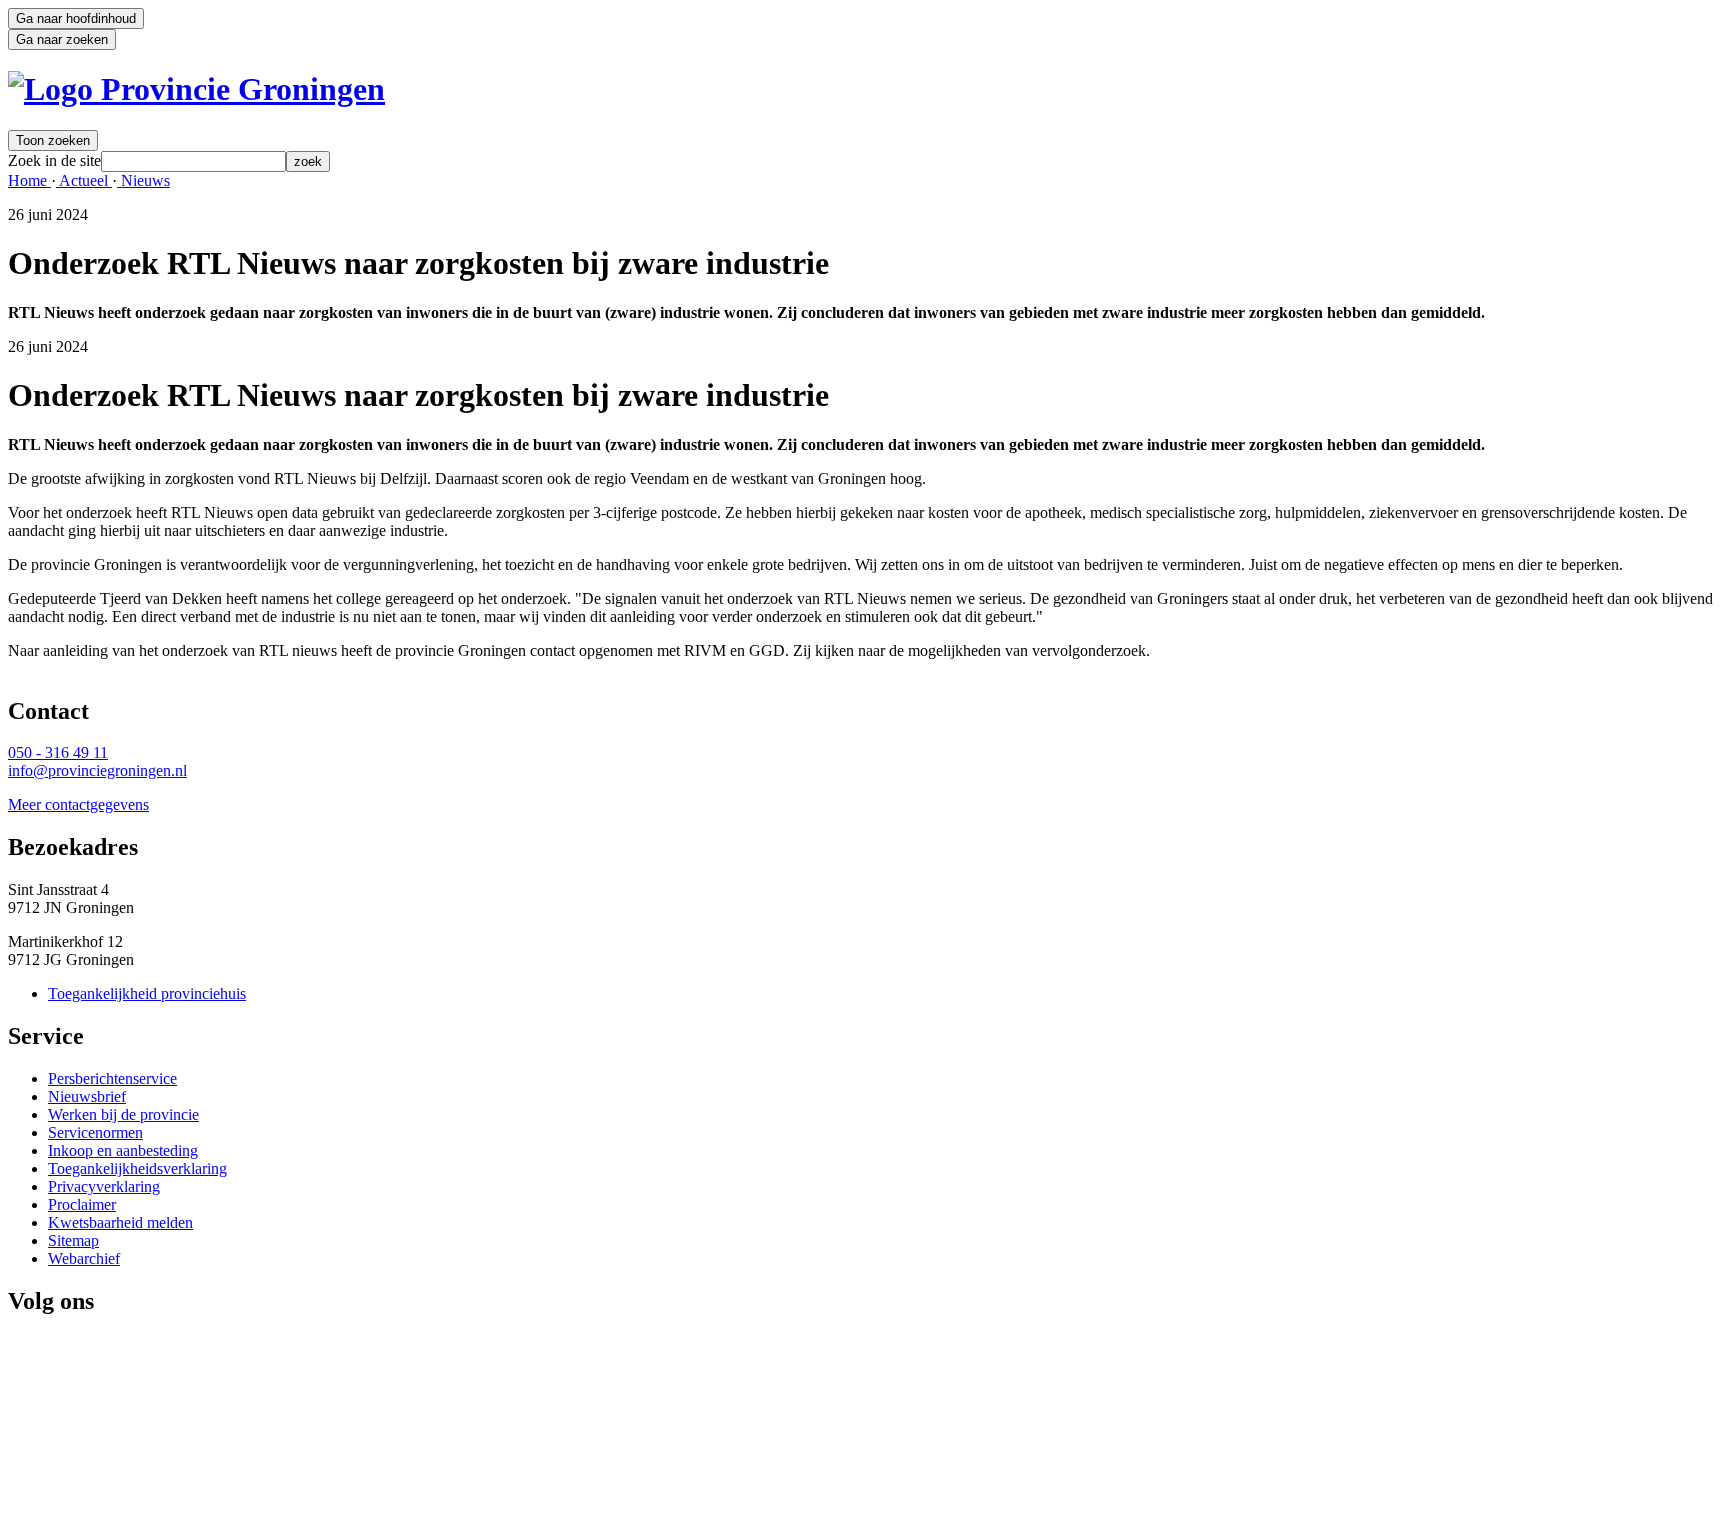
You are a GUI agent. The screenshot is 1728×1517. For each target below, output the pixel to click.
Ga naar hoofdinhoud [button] (76, 18)
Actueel (84, 180)
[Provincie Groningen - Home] (196, 89)
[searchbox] (193, 161)
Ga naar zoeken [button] (62, 39)
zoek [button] (308, 161)
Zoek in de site (54, 160)
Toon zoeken (53, 140)
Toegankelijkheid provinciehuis (147, 993)
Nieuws (143, 180)
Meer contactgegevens (78, 804)
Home (29, 180)
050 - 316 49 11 (58, 752)
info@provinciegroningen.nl (97, 770)
